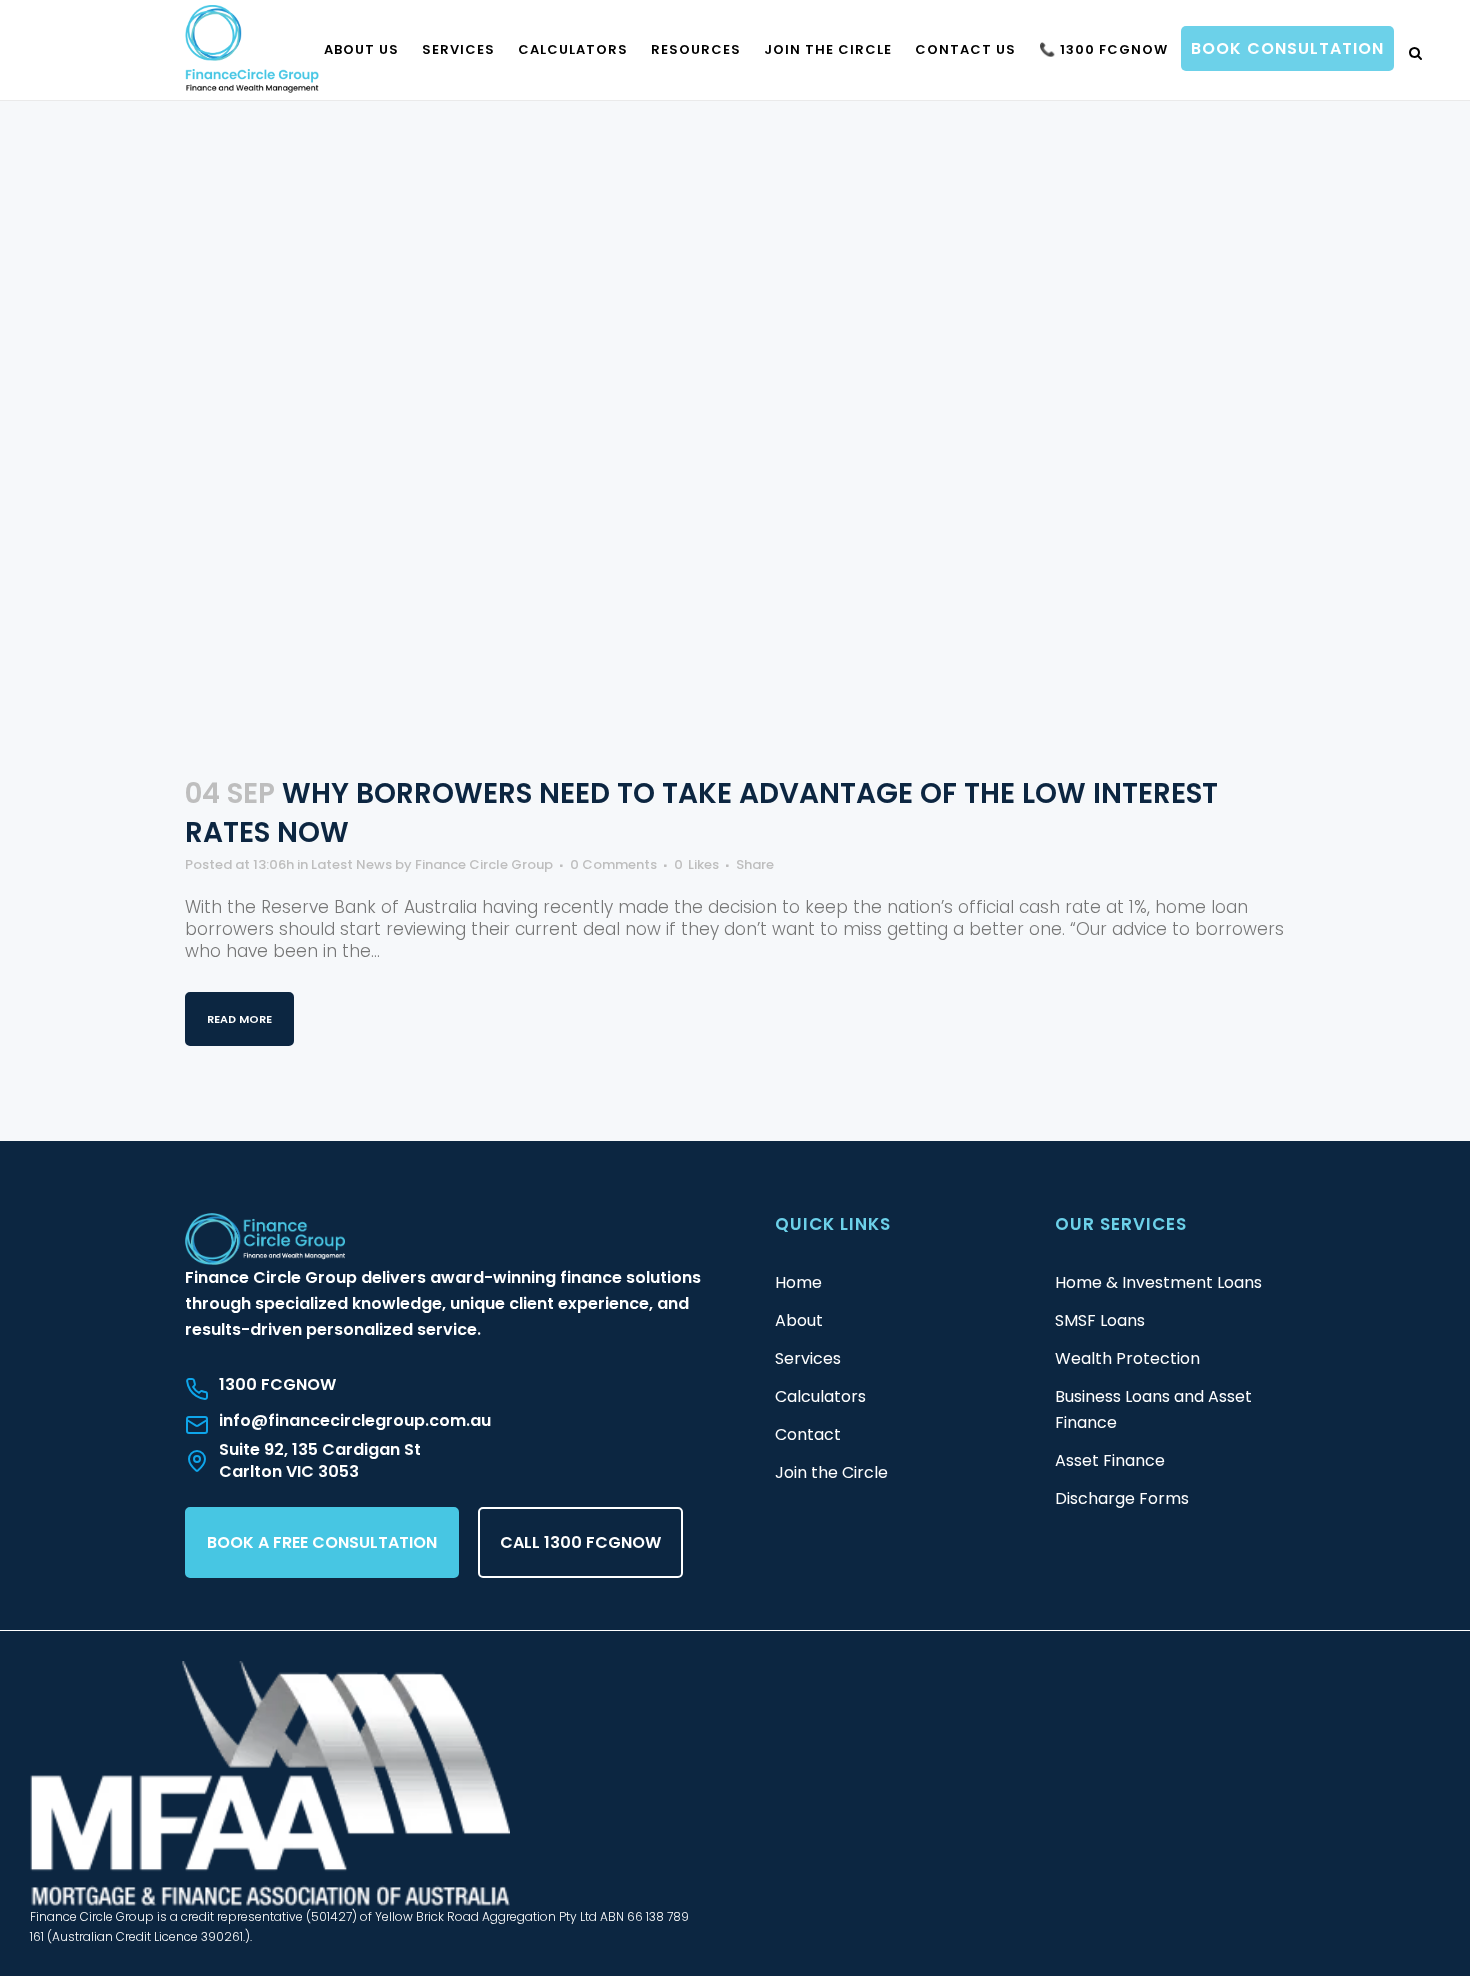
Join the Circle (831, 1472)
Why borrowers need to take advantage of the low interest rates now (701, 813)
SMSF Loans (1100, 1320)
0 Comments (613, 864)
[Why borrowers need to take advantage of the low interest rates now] (735, 401)
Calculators (820, 1396)
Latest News (351, 864)
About (799, 1320)
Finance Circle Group (484, 864)
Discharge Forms (1122, 1498)
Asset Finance (1110, 1460)
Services (808, 1358)
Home (798, 1282)
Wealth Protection (1127, 1358)
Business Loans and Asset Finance (1153, 1409)
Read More (239, 1019)
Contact (808, 1434)
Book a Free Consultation (322, 1542)
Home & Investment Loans (1158, 1282)
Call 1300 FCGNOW (580, 1542)
